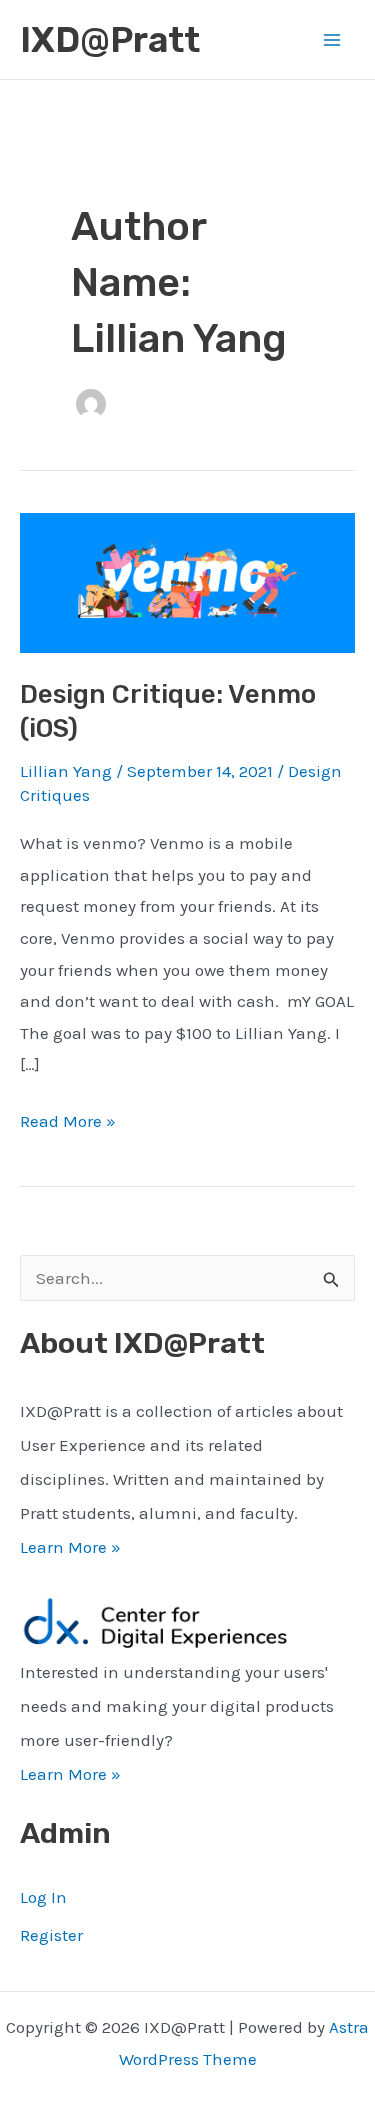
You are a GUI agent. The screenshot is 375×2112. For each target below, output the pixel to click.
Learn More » (70, 1547)
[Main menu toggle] (333, 40)
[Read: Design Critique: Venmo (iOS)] (187, 581)
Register (51, 1935)
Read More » (68, 1124)
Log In (43, 1897)
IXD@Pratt (110, 40)
